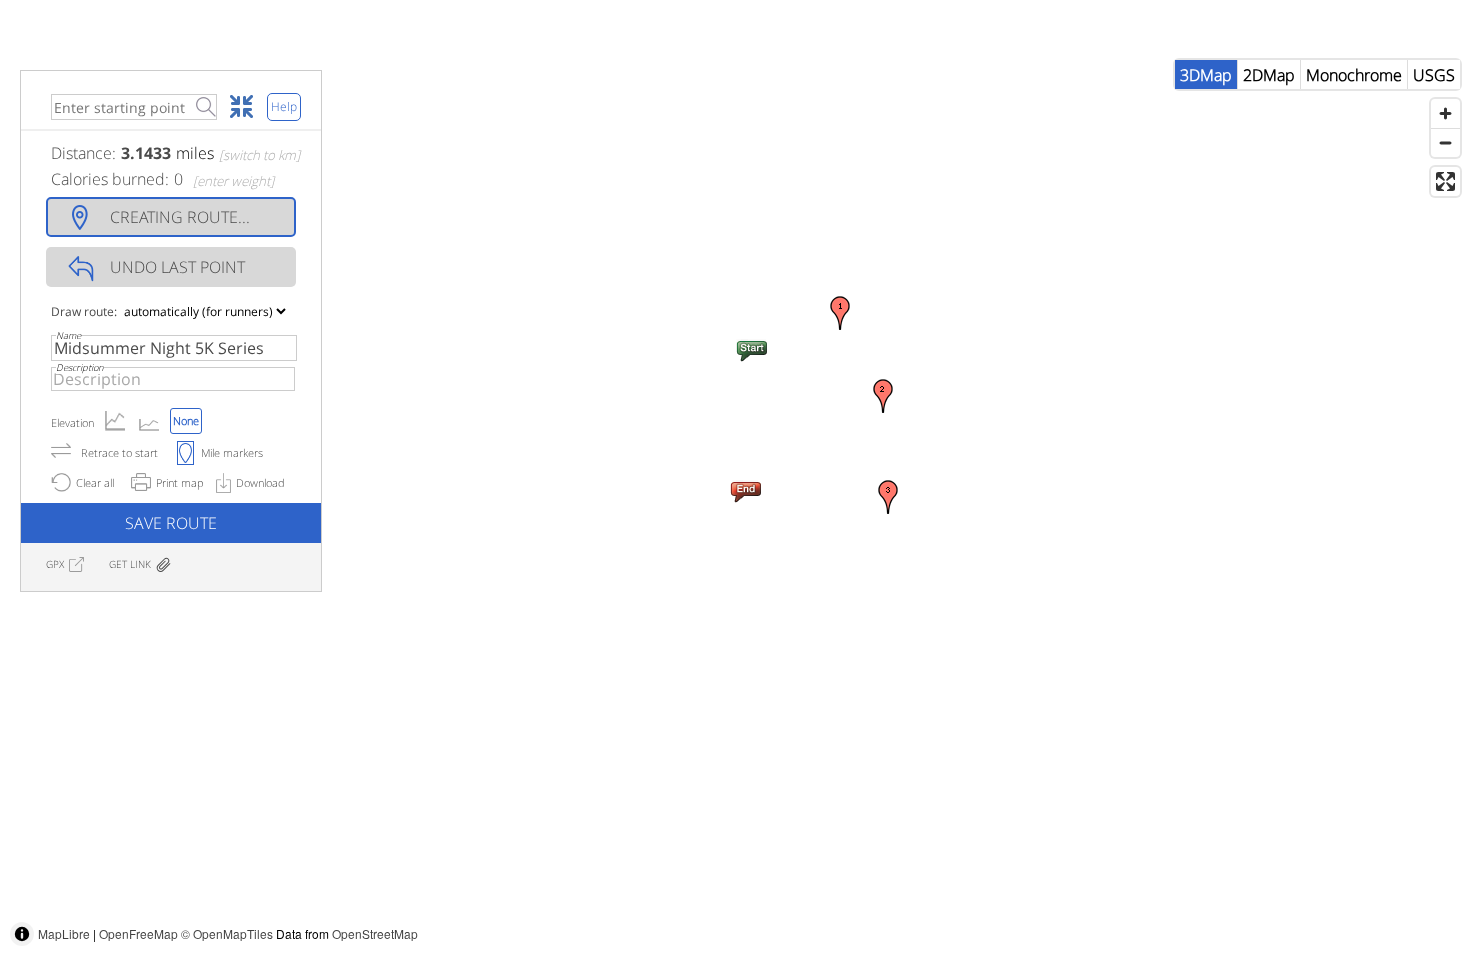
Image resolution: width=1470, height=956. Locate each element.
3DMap (1206, 75)
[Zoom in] (1445, 113)
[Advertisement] (1106, 911)
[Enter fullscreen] (1445, 181)
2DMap (1269, 75)
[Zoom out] (1445, 142)
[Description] (173, 379)
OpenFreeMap (138, 933)
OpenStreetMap (375, 933)
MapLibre (64, 933)
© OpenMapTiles (227, 933)
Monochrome (1354, 75)
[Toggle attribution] (22, 934)
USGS (1434, 75)
